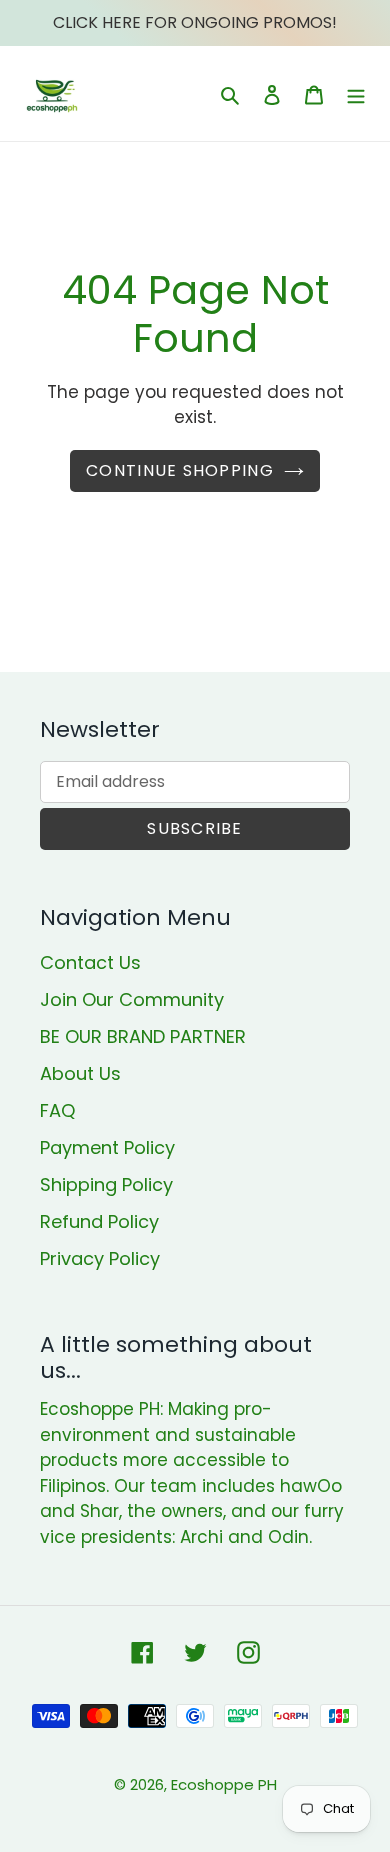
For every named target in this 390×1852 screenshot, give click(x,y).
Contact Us (90, 962)
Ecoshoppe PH (224, 1784)
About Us (80, 1073)
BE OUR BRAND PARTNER (143, 1036)
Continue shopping (180, 470)
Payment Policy (107, 1147)
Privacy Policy (100, 1258)
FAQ (57, 1110)
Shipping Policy (106, 1184)
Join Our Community (132, 999)
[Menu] (356, 93)
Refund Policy (99, 1221)
